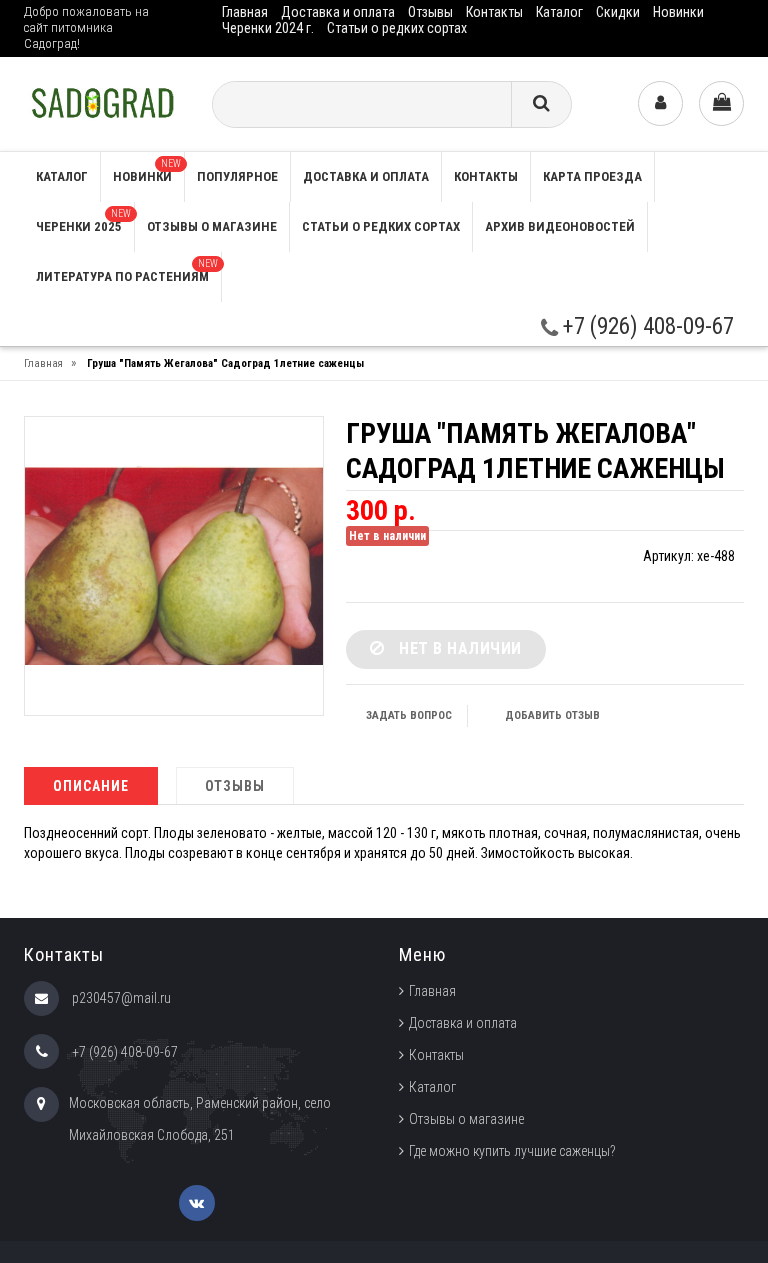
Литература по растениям (127, 271)
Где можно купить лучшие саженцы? (512, 1151)
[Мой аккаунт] (660, 103)
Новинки (678, 12)
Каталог (559, 12)
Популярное (237, 176)
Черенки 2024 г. (268, 28)
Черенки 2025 (83, 221)
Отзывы (430, 12)
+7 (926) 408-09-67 (646, 326)
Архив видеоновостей (560, 226)
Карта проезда (592, 176)
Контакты (494, 12)
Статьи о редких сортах (397, 28)
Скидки (618, 12)
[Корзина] (721, 103)
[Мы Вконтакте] (197, 1203)
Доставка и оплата (338, 12)
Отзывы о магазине (212, 226)
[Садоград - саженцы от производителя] (102, 102)
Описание (91, 786)
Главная (245, 12)
